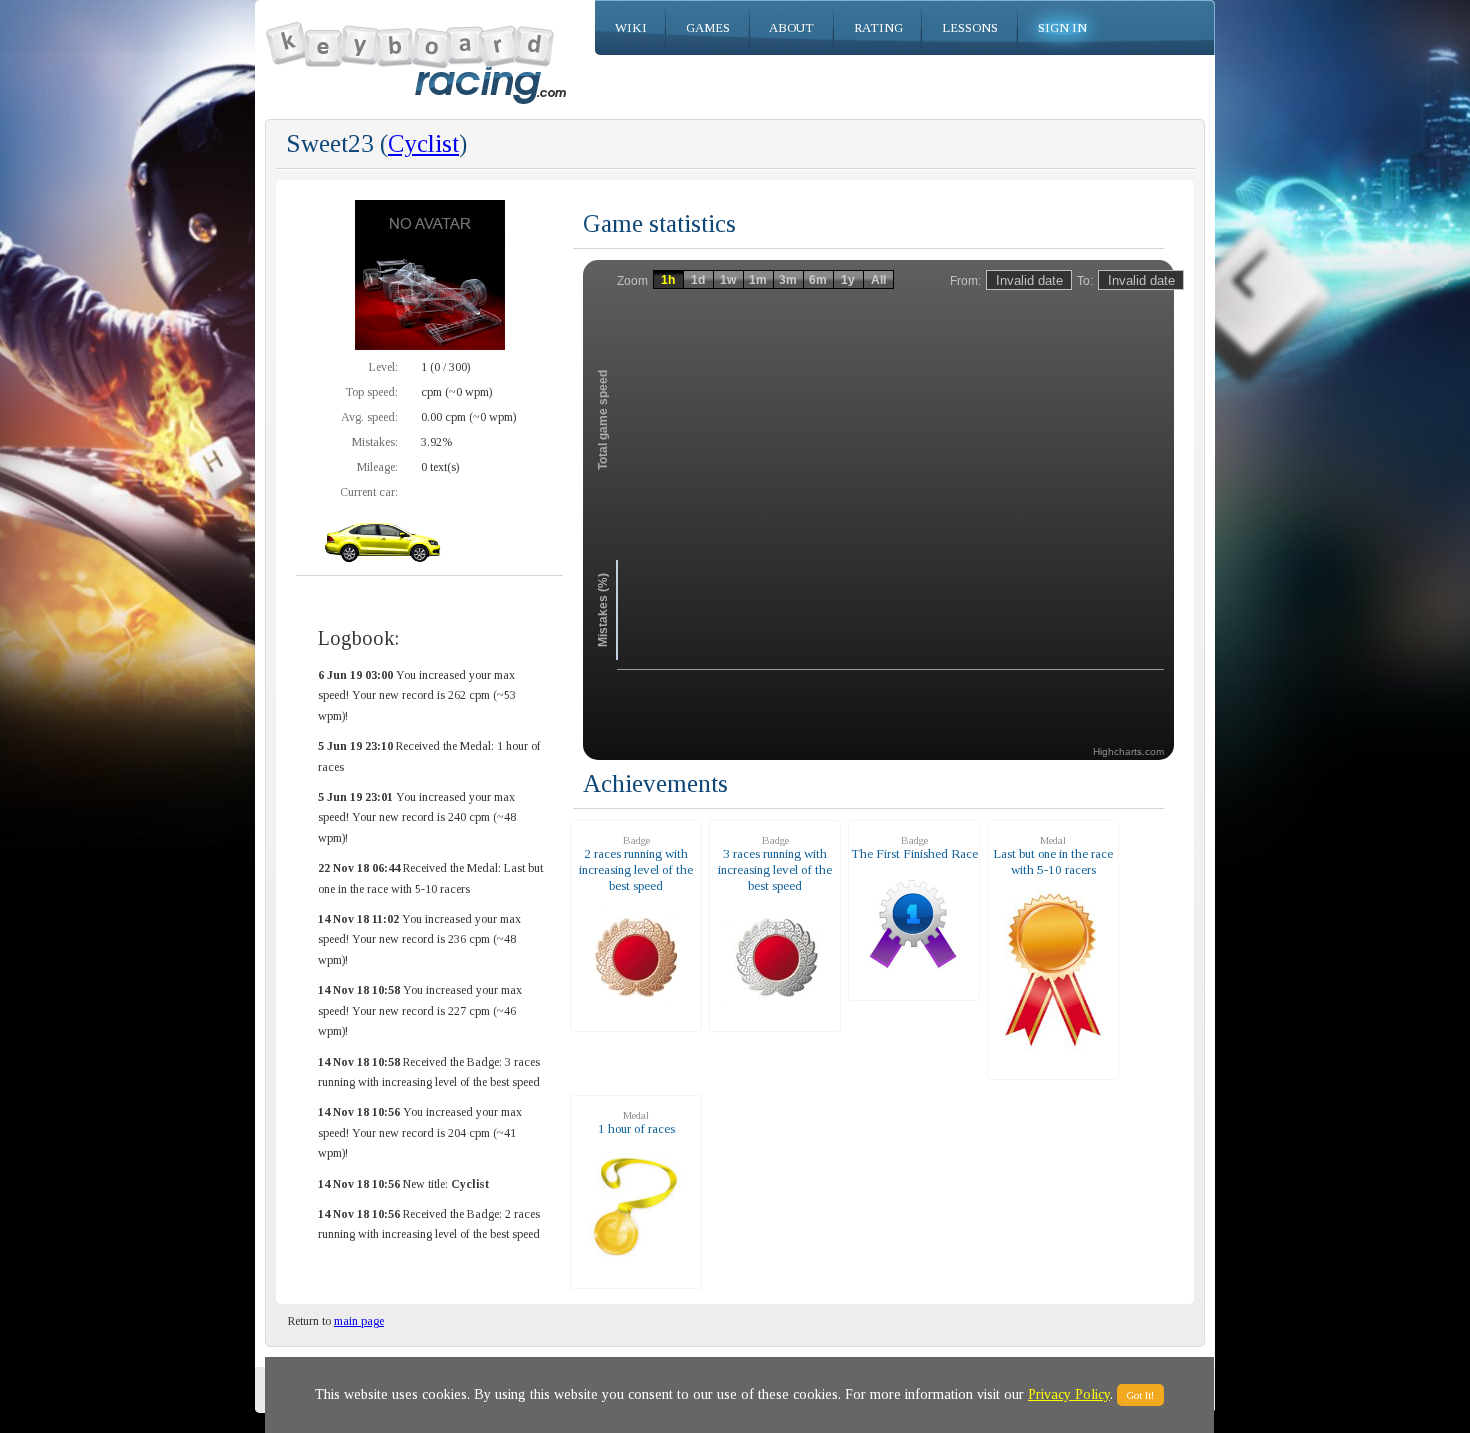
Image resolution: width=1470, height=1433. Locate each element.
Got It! (1140, 1395)
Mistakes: (375, 442)
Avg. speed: (369, 417)
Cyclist (423, 143)
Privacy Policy (1069, 1394)
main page (359, 1321)
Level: (383, 367)
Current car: (369, 492)
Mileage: (377, 467)
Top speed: (371, 392)
